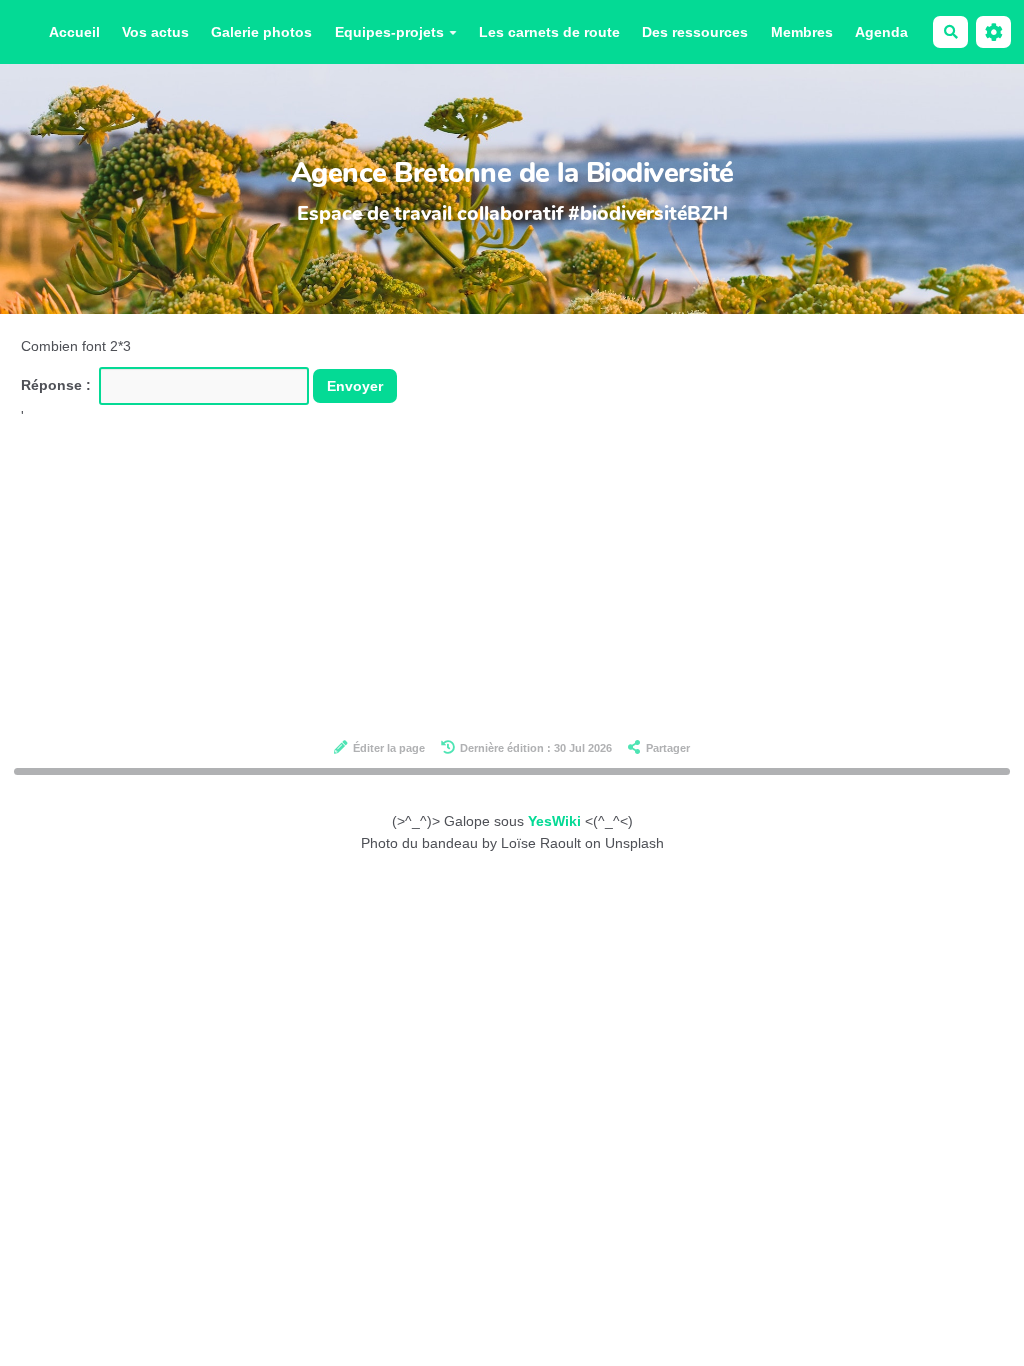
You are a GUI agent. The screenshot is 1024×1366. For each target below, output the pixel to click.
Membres (802, 32)
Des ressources (695, 32)
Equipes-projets (389, 32)
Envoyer (355, 386)
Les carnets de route (549, 32)
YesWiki (554, 821)
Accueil (74, 32)
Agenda (881, 32)
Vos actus (155, 32)
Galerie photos (261, 32)
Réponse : (58, 385)
